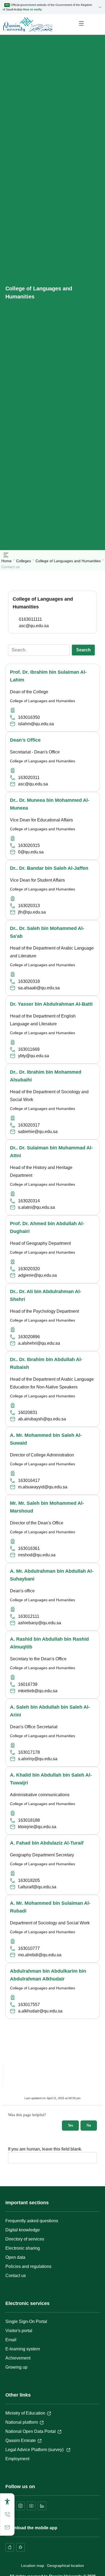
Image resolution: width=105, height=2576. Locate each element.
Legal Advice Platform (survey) (35, 2450)
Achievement (18, 2358)
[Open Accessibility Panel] (7, 2502)
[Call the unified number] (7, 2514)
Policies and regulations (28, 2266)
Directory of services (25, 2239)
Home (6, 561)
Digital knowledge (23, 2230)
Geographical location (65, 2566)
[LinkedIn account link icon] (42, 2506)
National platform (22, 2422)
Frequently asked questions (32, 2221)
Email (11, 2340)
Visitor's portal (19, 2331)
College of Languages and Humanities (68, 561)
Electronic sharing (23, 2248)
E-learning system (23, 2349)
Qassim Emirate (21, 2440)
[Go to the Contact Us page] (7, 2527)
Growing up (16, 2367)
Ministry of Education (25, 2413)
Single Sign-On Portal (26, 2321)
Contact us (16, 2276)
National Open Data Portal (31, 2431)
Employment (17, 2459)
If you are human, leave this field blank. (45, 2149)
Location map (33, 2566)
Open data (15, 2257)
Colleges (24, 561)
